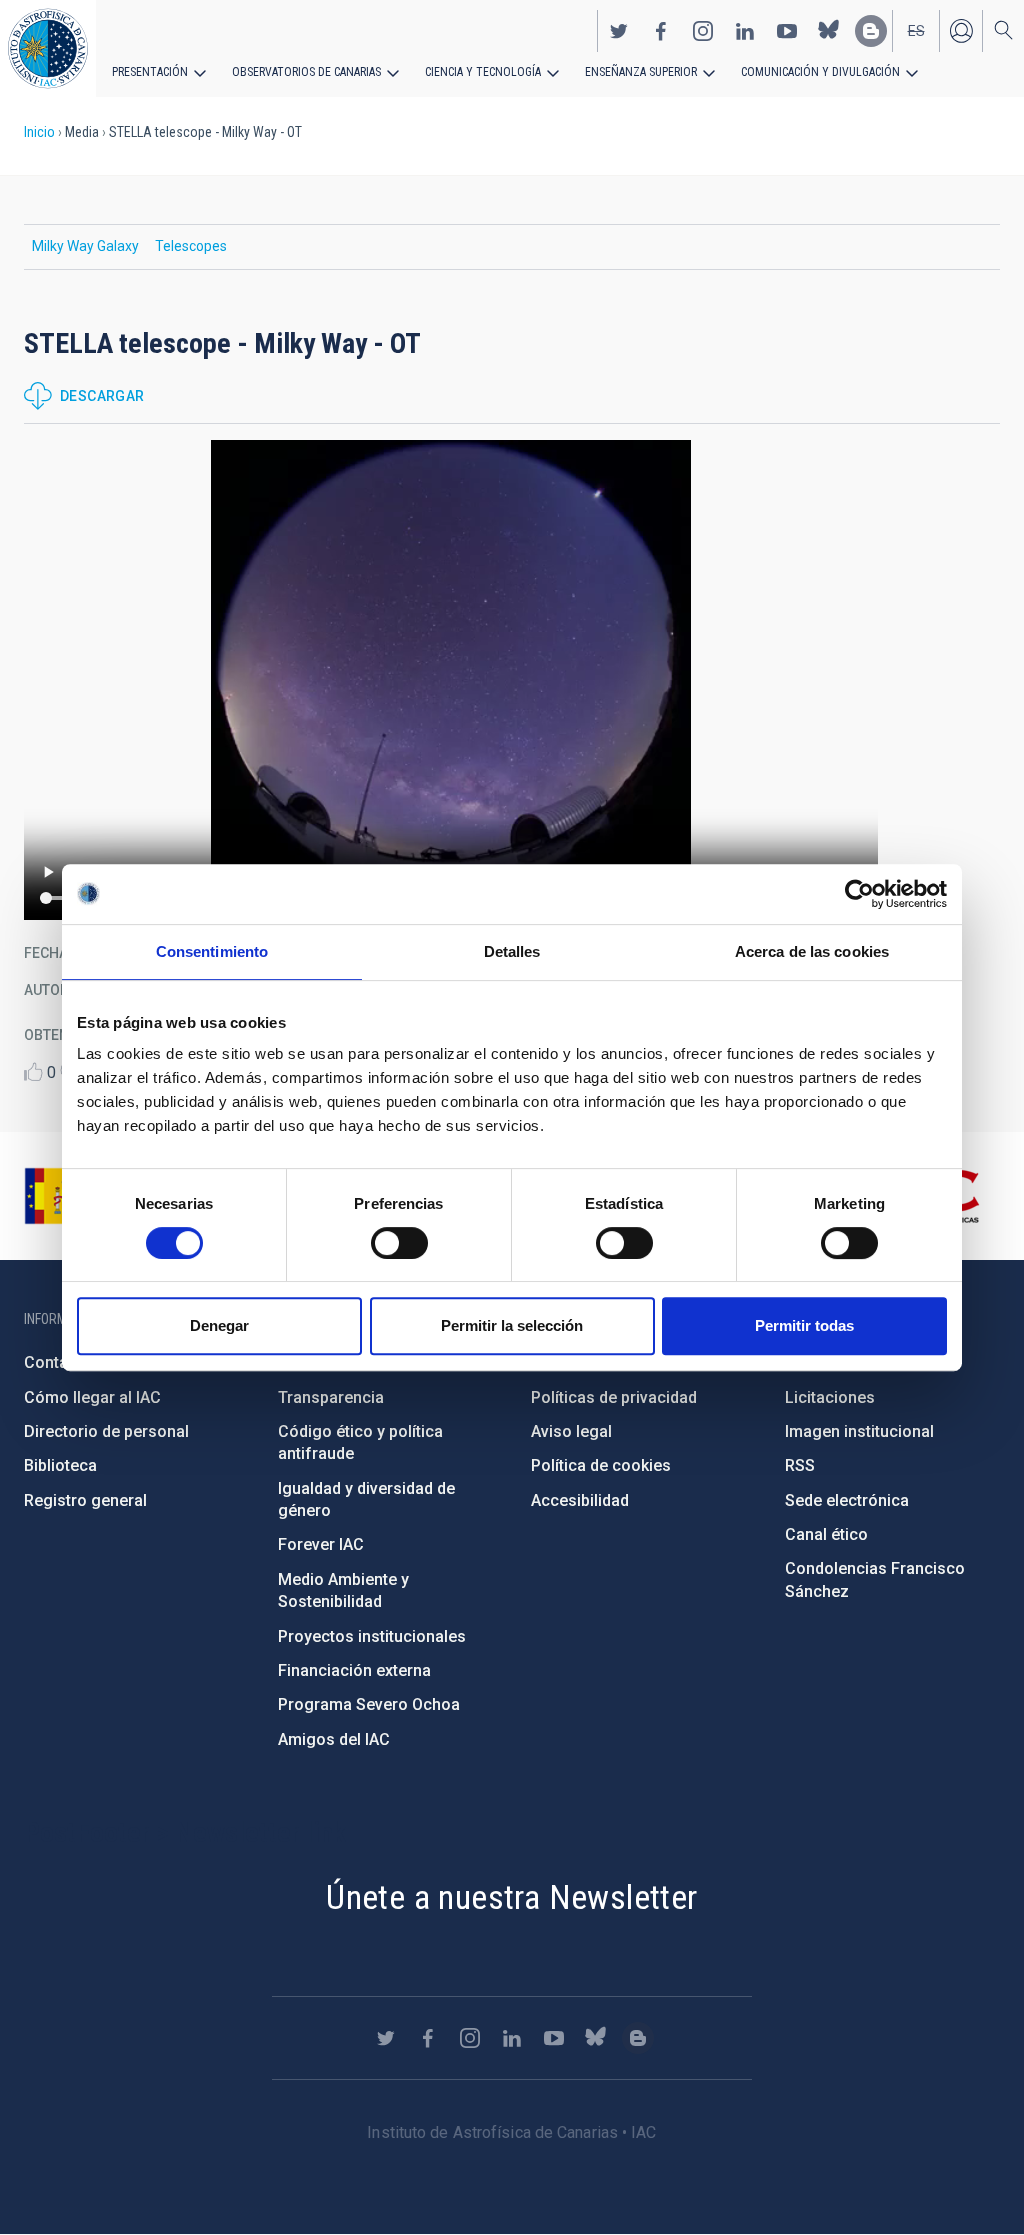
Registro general (85, 1500)
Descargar (102, 396)
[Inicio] (48, 48)
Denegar (219, 1325)
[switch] (399, 1243)
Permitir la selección (512, 1325)
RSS (800, 1465)
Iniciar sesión (961, 31)
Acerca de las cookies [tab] (812, 951)
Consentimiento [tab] (212, 951)
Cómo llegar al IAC (92, 1397)
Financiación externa (354, 1670)
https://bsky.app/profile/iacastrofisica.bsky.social (829, 31)
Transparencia (331, 1397)
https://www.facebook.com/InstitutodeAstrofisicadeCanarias (661, 31)
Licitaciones (830, 1397)
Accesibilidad (580, 1500)
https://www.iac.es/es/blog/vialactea (871, 31)
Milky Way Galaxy (85, 246)
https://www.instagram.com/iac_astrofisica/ (703, 31)
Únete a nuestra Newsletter (511, 1897)
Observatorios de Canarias (306, 72)
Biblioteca (60, 1465)
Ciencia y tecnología (483, 72)
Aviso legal (571, 1431)
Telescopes (191, 246)
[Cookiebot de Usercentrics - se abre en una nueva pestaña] (859, 894)
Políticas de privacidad (614, 1397)
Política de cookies (601, 1465)
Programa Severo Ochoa (369, 1704)
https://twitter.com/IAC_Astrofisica (619, 31)
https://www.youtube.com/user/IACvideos (787, 31)
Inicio (39, 132)
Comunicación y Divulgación (820, 72)
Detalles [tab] (512, 951)
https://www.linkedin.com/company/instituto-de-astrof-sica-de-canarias (745, 31)
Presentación (150, 72)
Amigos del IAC (334, 1739)
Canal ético (826, 1534)
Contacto (58, 1362)
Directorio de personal (106, 1431)
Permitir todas (804, 1325)
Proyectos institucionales (372, 1636)
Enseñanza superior (641, 72)
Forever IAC (321, 1544)
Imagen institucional (859, 1431)
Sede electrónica (847, 1500)
